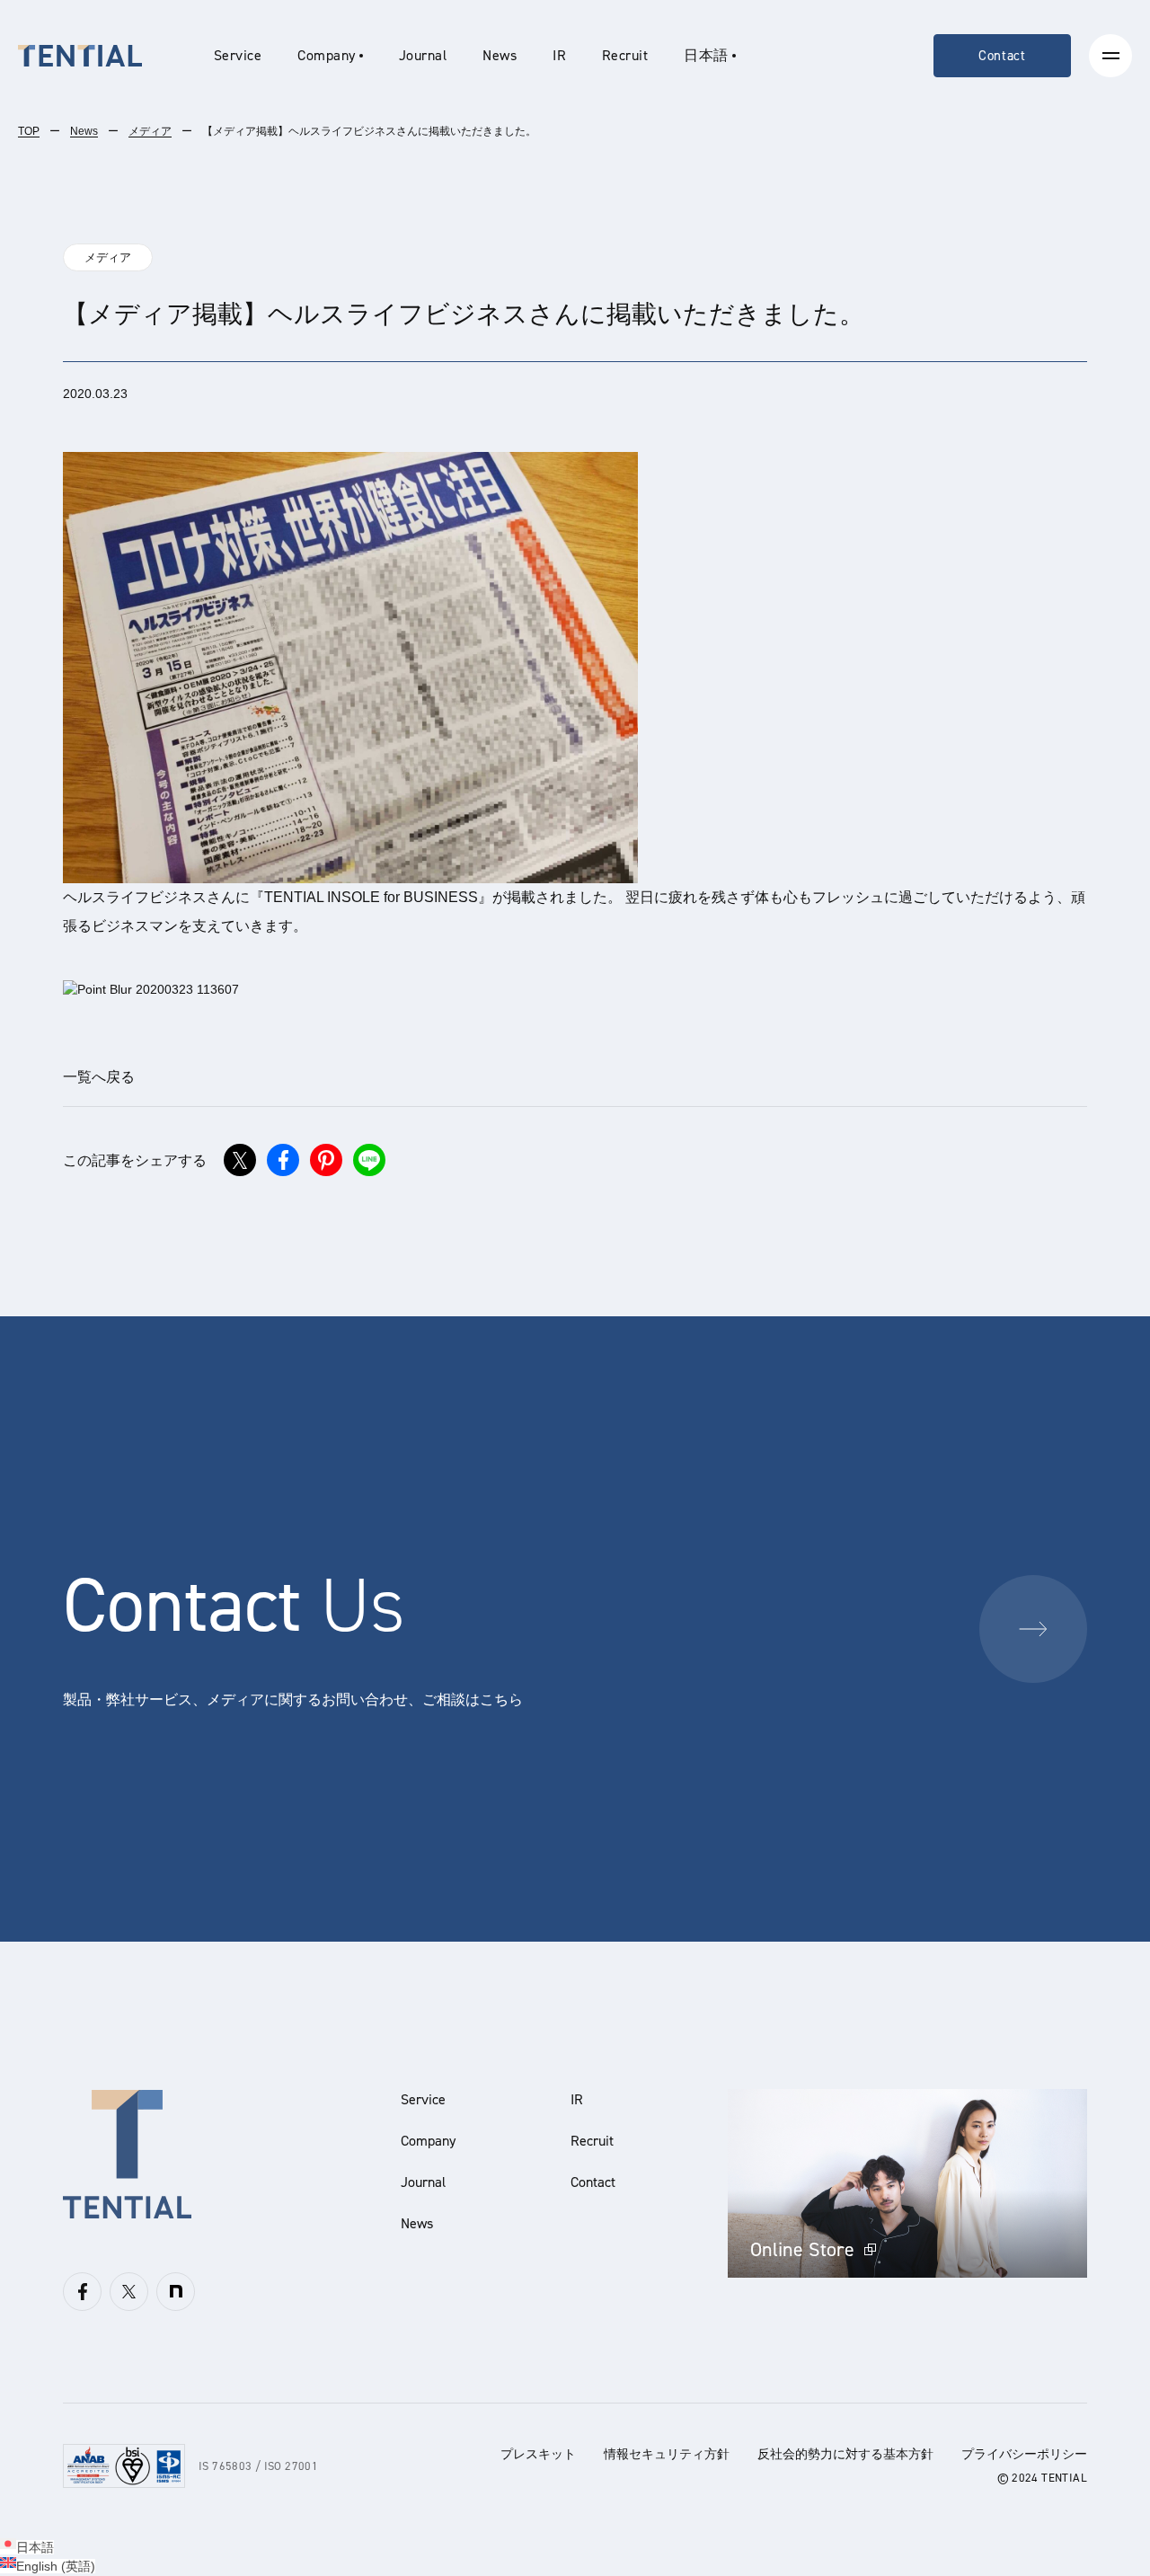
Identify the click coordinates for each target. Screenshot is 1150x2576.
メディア (150, 131)
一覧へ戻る (99, 1077)
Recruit (625, 55)
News (500, 55)
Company (428, 2141)
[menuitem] (709, 56)
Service (238, 55)
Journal (423, 55)
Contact (1002, 56)
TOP (29, 131)
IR (559, 55)
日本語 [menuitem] (35, 2547)
